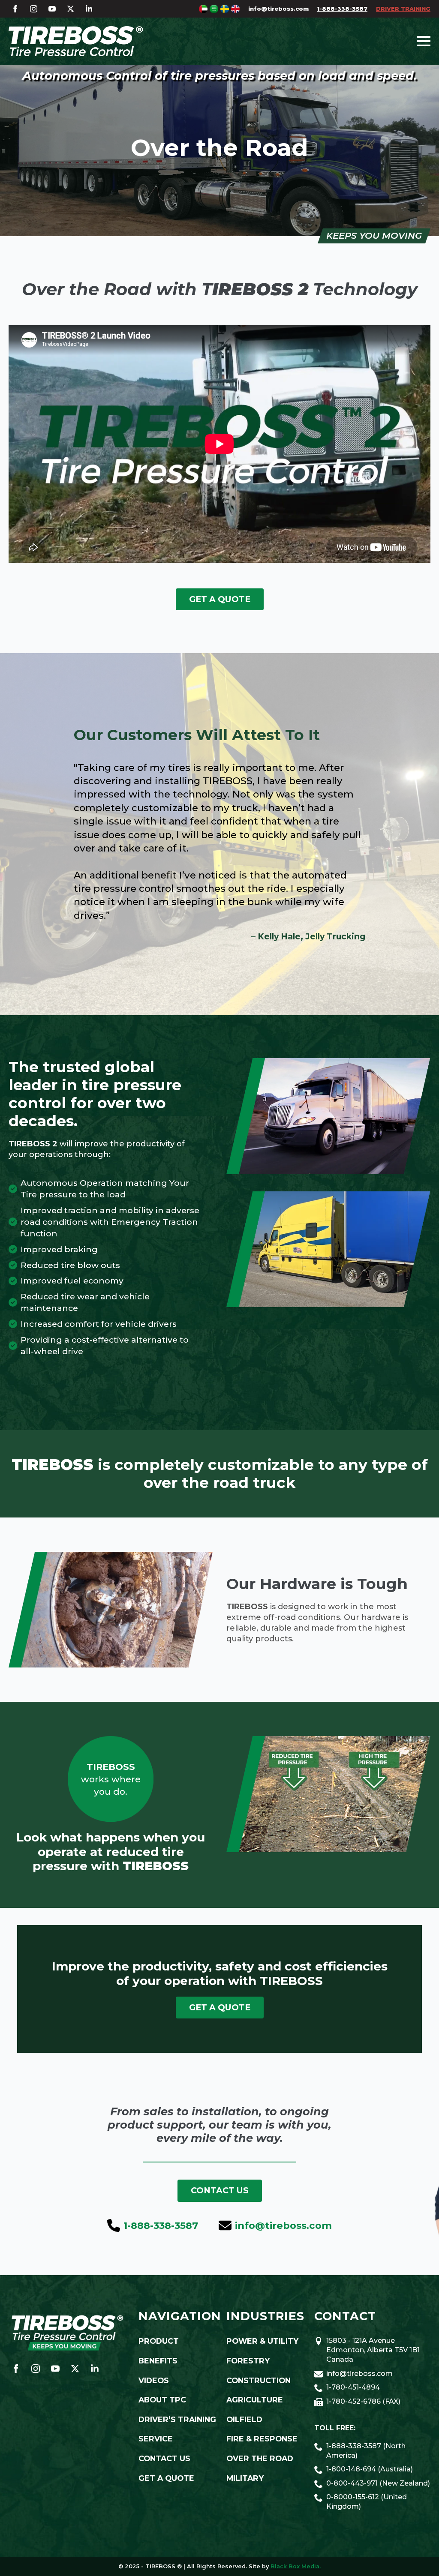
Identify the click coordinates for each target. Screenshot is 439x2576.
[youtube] (52, 9)
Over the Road (260, 2458)
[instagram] (34, 9)
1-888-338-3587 (342, 9)
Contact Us (164, 2458)
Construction (259, 2380)
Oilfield (244, 2419)
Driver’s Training (176, 2419)
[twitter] (71, 9)
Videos (154, 2380)
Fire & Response (262, 2439)
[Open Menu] (424, 41)
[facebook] (15, 9)
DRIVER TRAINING (403, 9)
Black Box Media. (296, 2566)
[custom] (89, 9)
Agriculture (255, 2400)
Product (159, 2341)
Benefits (158, 2361)
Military (245, 2478)
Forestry (248, 2361)
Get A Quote (166, 2478)
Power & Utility (262, 2341)
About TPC (162, 2400)
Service (156, 2439)
